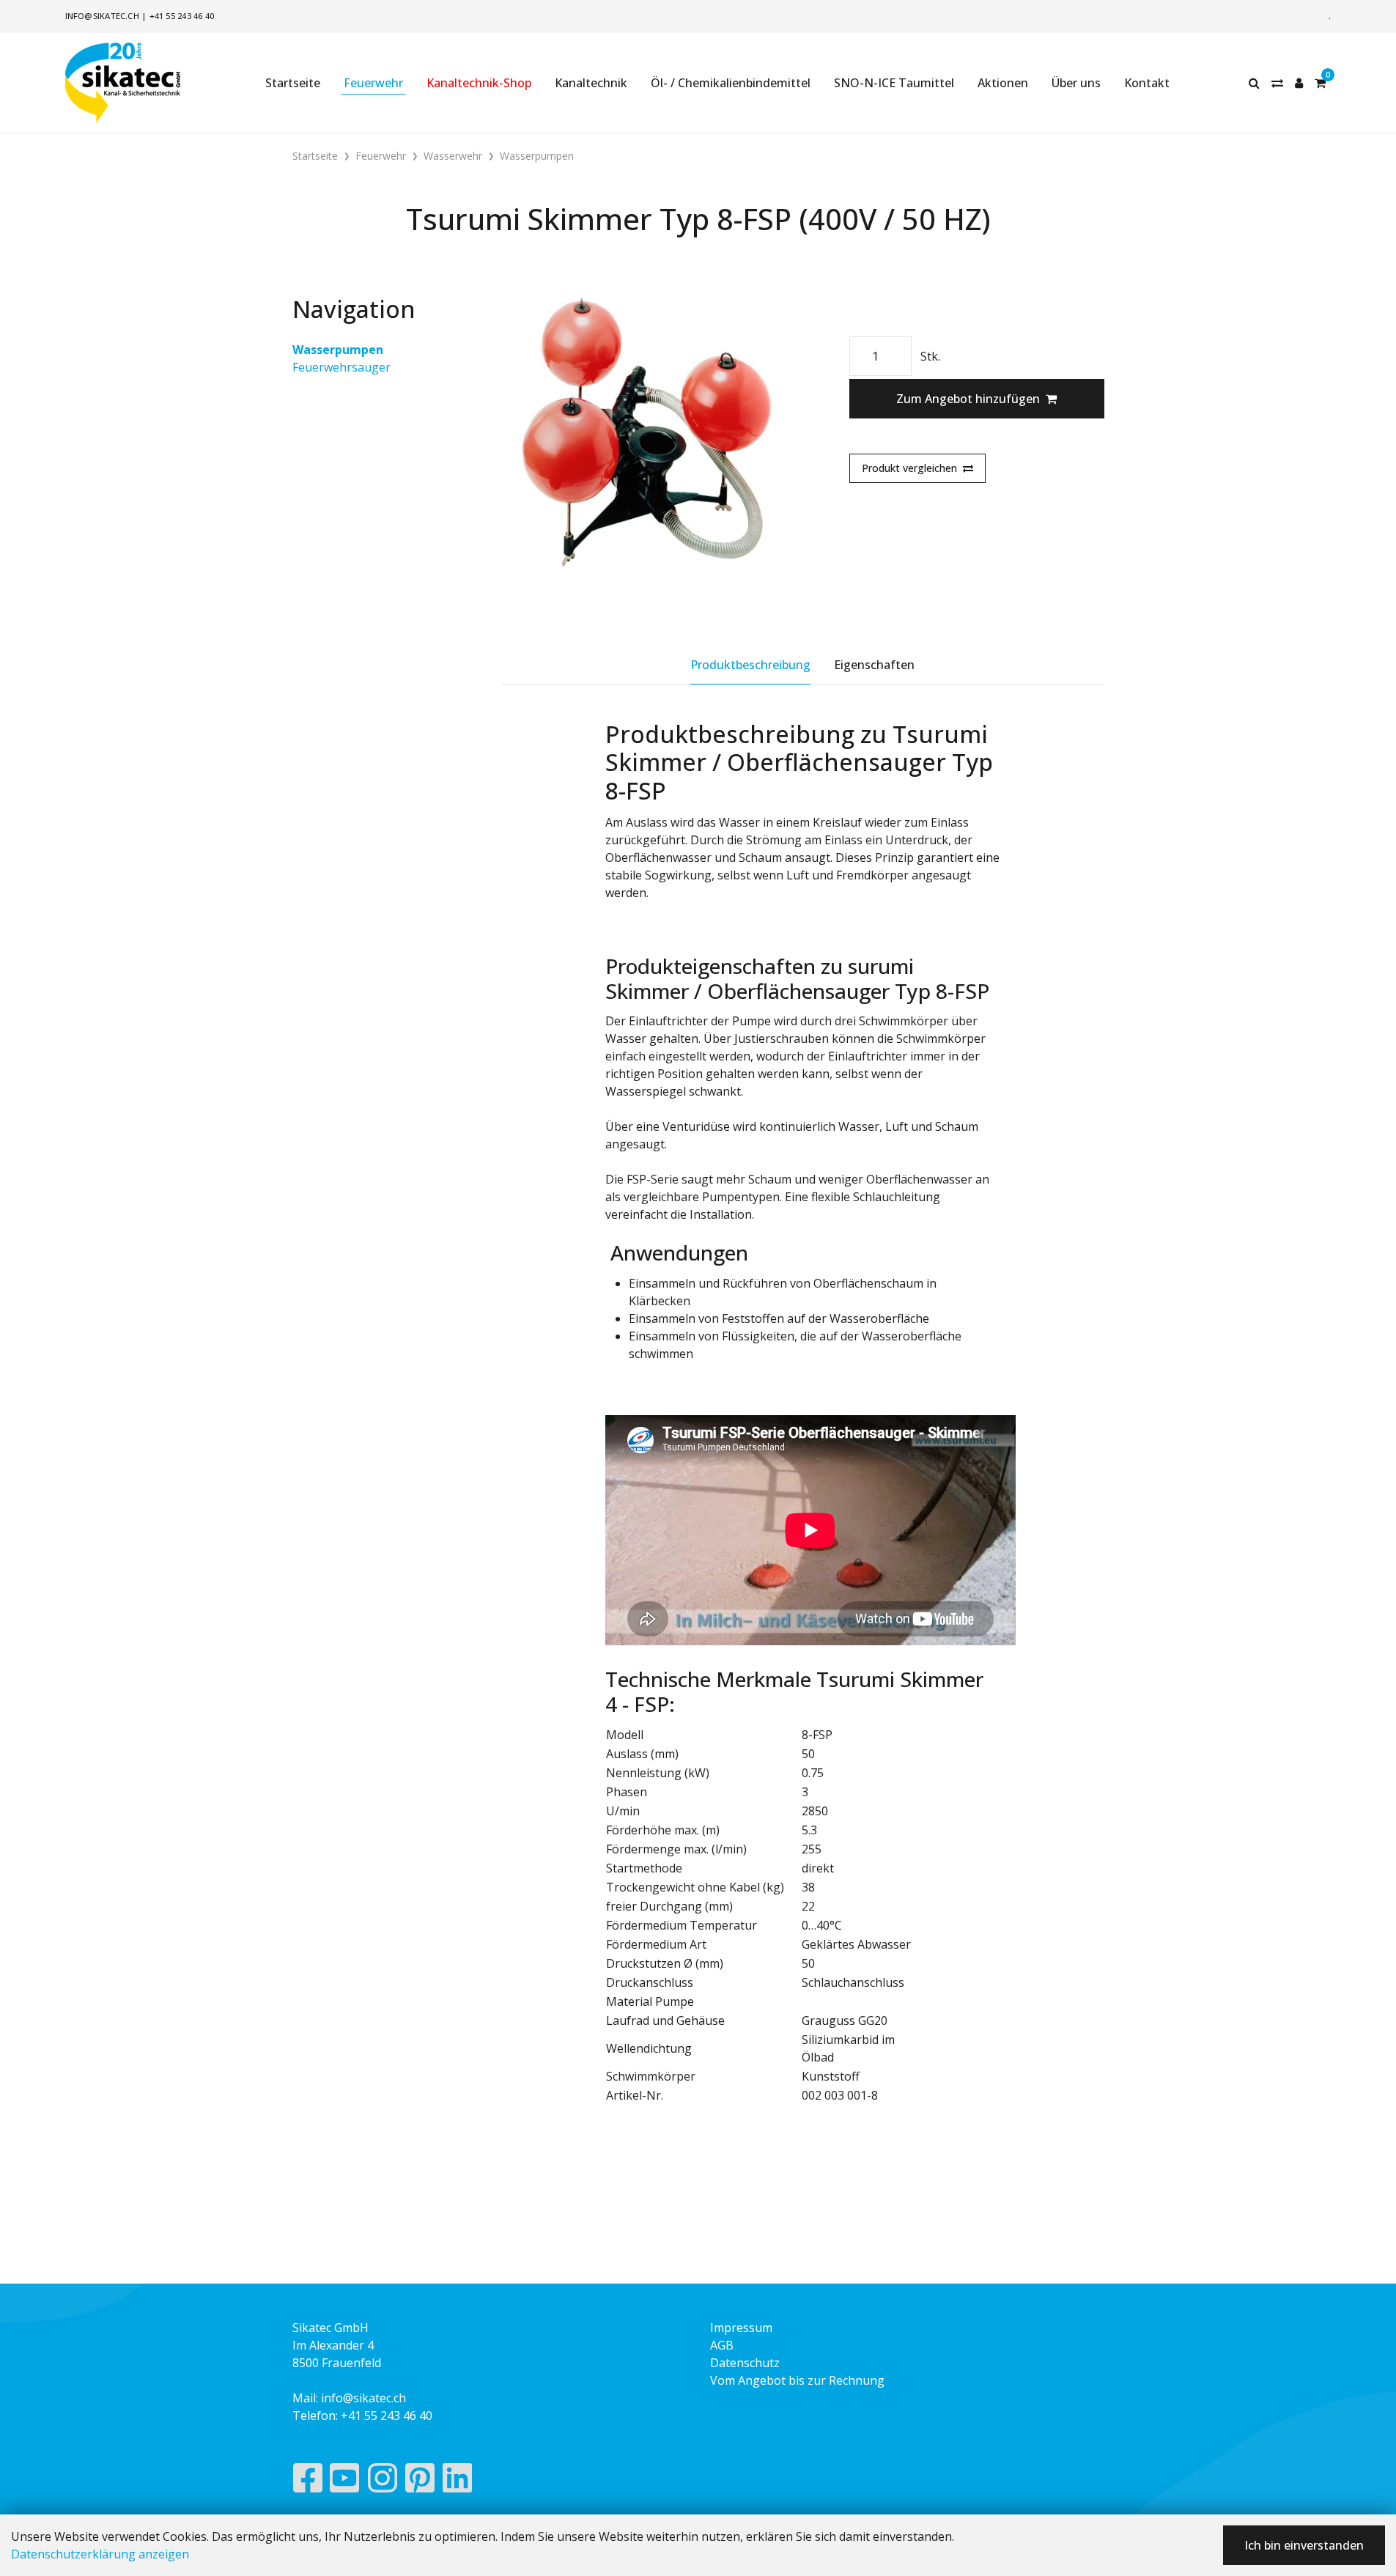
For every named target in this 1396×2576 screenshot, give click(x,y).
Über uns (1076, 83)
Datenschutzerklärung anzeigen (100, 2554)
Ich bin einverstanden (1304, 2545)
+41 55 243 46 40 (182, 16)
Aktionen (1003, 83)
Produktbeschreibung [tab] (750, 665)
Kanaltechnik (591, 83)
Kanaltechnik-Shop (479, 83)
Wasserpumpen (338, 350)
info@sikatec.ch (102, 16)
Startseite (293, 83)
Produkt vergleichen (909, 468)
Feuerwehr (373, 83)
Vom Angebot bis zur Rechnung (797, 2380)
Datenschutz (745, 2363)
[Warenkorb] (1320, 83)
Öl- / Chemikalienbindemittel (731, 83)
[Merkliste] (1277, 83)
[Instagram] (383, 2481)
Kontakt (1147, 83)
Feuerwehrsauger (341, 367)
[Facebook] (307, 2481)
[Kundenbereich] (1299, 83)
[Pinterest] (420, 2481)
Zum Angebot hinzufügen (968, 399)
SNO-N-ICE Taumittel (894, 83)
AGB (722, 2345)
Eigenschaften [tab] (874, 665)
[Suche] (1254, 83)
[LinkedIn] (458, 2481)
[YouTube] (345, 2481)
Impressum (741, 2328)
